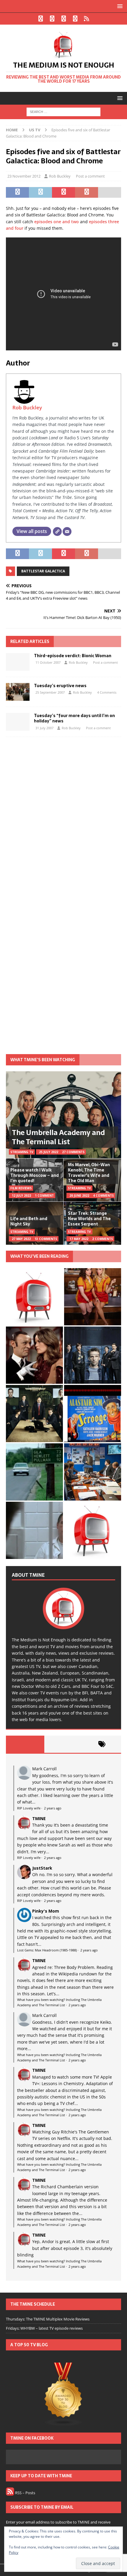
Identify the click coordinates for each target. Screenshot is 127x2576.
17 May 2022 (79, 1239)
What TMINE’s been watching (43, 1060)
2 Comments (102, 1239)
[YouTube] (75, 19)
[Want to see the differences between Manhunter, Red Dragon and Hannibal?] (34, 1530)
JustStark (42, 1868)
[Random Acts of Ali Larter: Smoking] (34, 1297)
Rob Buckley (60, 176)
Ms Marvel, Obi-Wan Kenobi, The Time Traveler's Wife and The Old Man (89, 1173)
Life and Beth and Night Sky (29, 1221)
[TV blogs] (63, 2395)
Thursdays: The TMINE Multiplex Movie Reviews (48, 2319)
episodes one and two (57, 222)
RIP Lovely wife (29, 1808)
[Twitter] (52, 19)
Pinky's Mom (46, 1911)
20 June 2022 (79, 1196)
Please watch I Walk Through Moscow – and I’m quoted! (35, 1175)
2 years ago (53, 1808)
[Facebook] (41, 19)
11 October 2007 (48, 662)
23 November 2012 (24, 176)
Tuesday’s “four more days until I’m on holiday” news (74, 718)
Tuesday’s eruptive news (60, 686)
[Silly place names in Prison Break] (34, 1472)
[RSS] (87, 19)
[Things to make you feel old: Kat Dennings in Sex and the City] (93, 1297)
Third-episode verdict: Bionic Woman (73, 656)
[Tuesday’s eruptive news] (18, 692)
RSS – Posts (25, 2493)
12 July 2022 (21, 1196)
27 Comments (73, 1152)
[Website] (57, 532)
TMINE (39, 1818)
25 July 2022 (49, 1152)
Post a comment (90, 176)
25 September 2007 (50, 692)
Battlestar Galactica (43, 571)
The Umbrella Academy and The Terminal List (58, 1137)
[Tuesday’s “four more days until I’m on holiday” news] (18, 722)
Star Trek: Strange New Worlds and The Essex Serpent (89, 1219)
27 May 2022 (21, 1239)
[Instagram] (64, 19)
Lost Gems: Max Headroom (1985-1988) (47, 1950)
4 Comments (107, 692)
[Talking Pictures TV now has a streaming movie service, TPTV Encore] (93, 1414)
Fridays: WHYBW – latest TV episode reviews (44, 2328)
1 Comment (44, 1196)
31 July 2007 (44, 728)
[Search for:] (63, 112)
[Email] (67, 532)
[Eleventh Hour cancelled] (93, 1530)
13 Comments (46, 1239)
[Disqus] (63, 818)
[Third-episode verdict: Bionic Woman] (18, 662)
